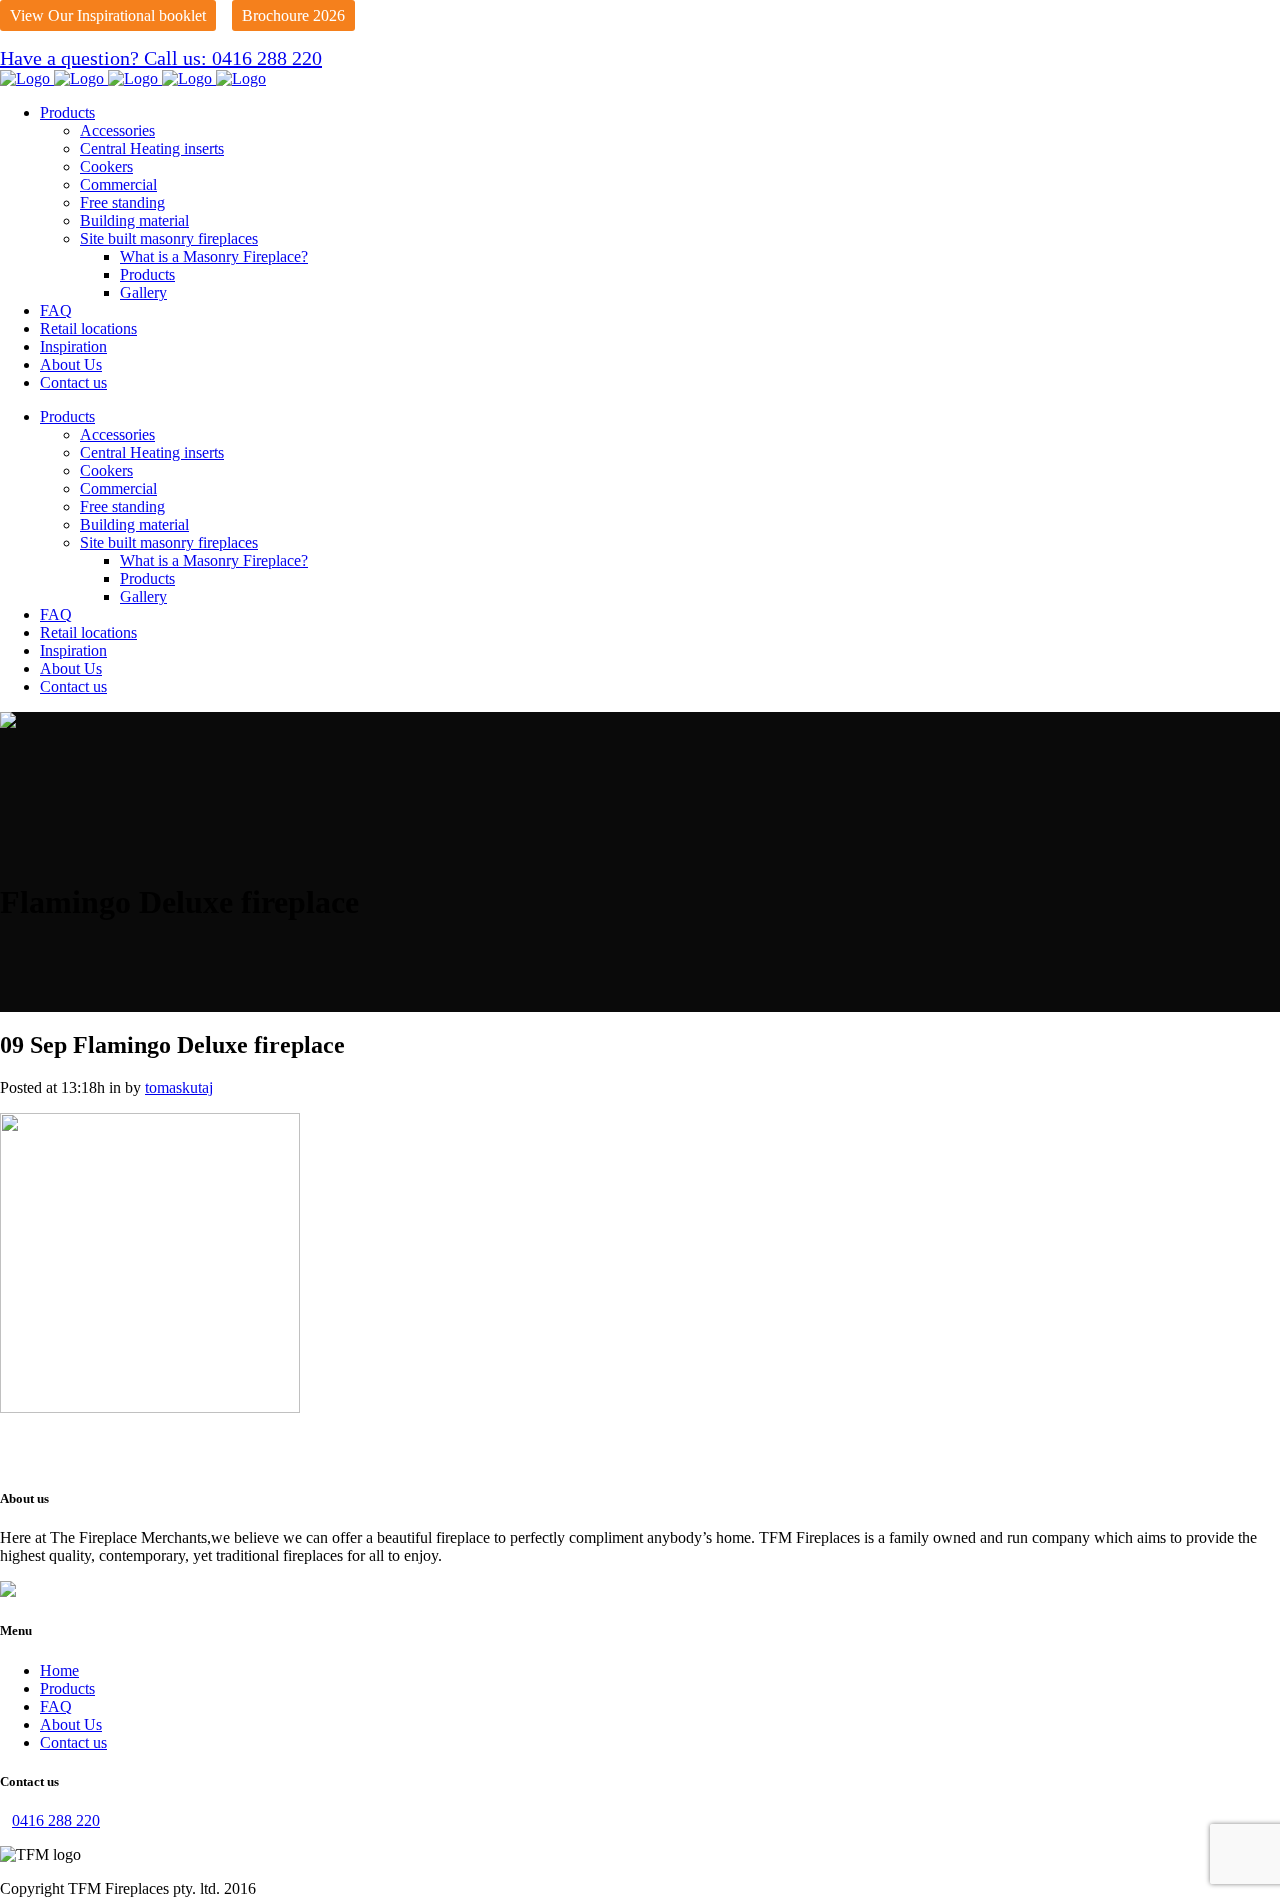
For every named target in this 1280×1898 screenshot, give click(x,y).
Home (59, 1670)
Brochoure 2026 (293, 15)
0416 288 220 (56, 1820)
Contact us (73, 1742)
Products (67, 1688)
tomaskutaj (179, 1087)
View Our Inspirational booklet (108, 15)
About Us (71, 1724)
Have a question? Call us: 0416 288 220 (161, 58)
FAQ (56, 1706)
